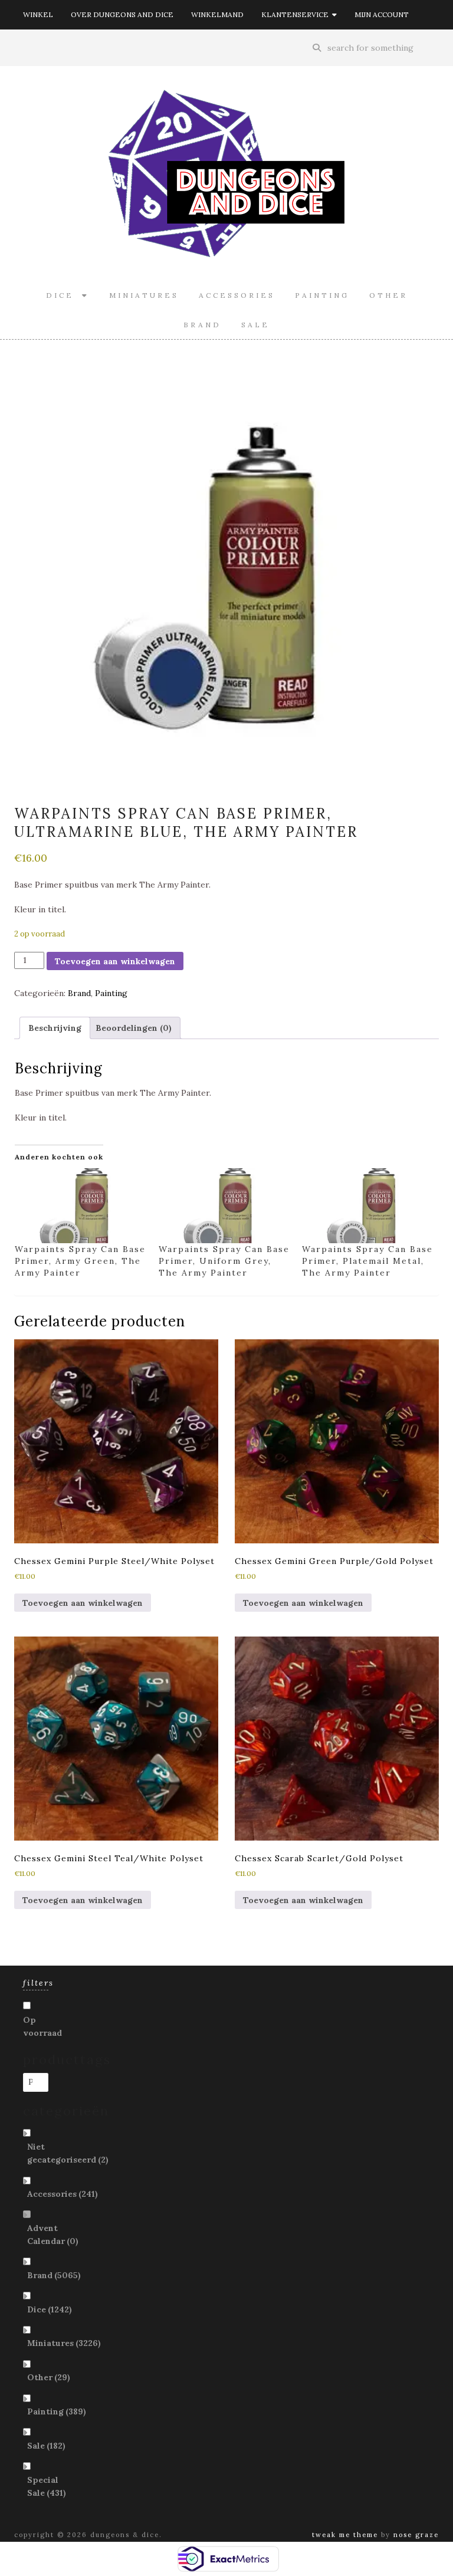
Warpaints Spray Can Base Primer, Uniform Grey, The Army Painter (224, 1261)
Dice (64, 295)
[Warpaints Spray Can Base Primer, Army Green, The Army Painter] (81, 1206)
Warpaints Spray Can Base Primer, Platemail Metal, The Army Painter (367, 1261)
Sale (255, 325)
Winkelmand (217, 14)
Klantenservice (297, 14)
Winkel (38, 14)
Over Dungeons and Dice (122, 14)
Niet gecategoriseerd (68, 2153)
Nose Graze (416, 2535)
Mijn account (382, 14)
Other (388, 295)
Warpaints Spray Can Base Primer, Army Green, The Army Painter (80, 1261)
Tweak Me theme (345, 2535)
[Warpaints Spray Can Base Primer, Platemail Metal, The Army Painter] (368, 1206)
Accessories (237, 295)
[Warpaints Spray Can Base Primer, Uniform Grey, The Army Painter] (225, 1206)
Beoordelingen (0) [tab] (134, 1028)
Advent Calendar (53, 2235)
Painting (322, 295)
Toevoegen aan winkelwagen (115, 961)
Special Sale (47, 2486)
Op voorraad (42, 2026)
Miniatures (144, 295)
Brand (202, 325)
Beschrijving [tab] (55, 1028)
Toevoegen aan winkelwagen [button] (83, 1603)
